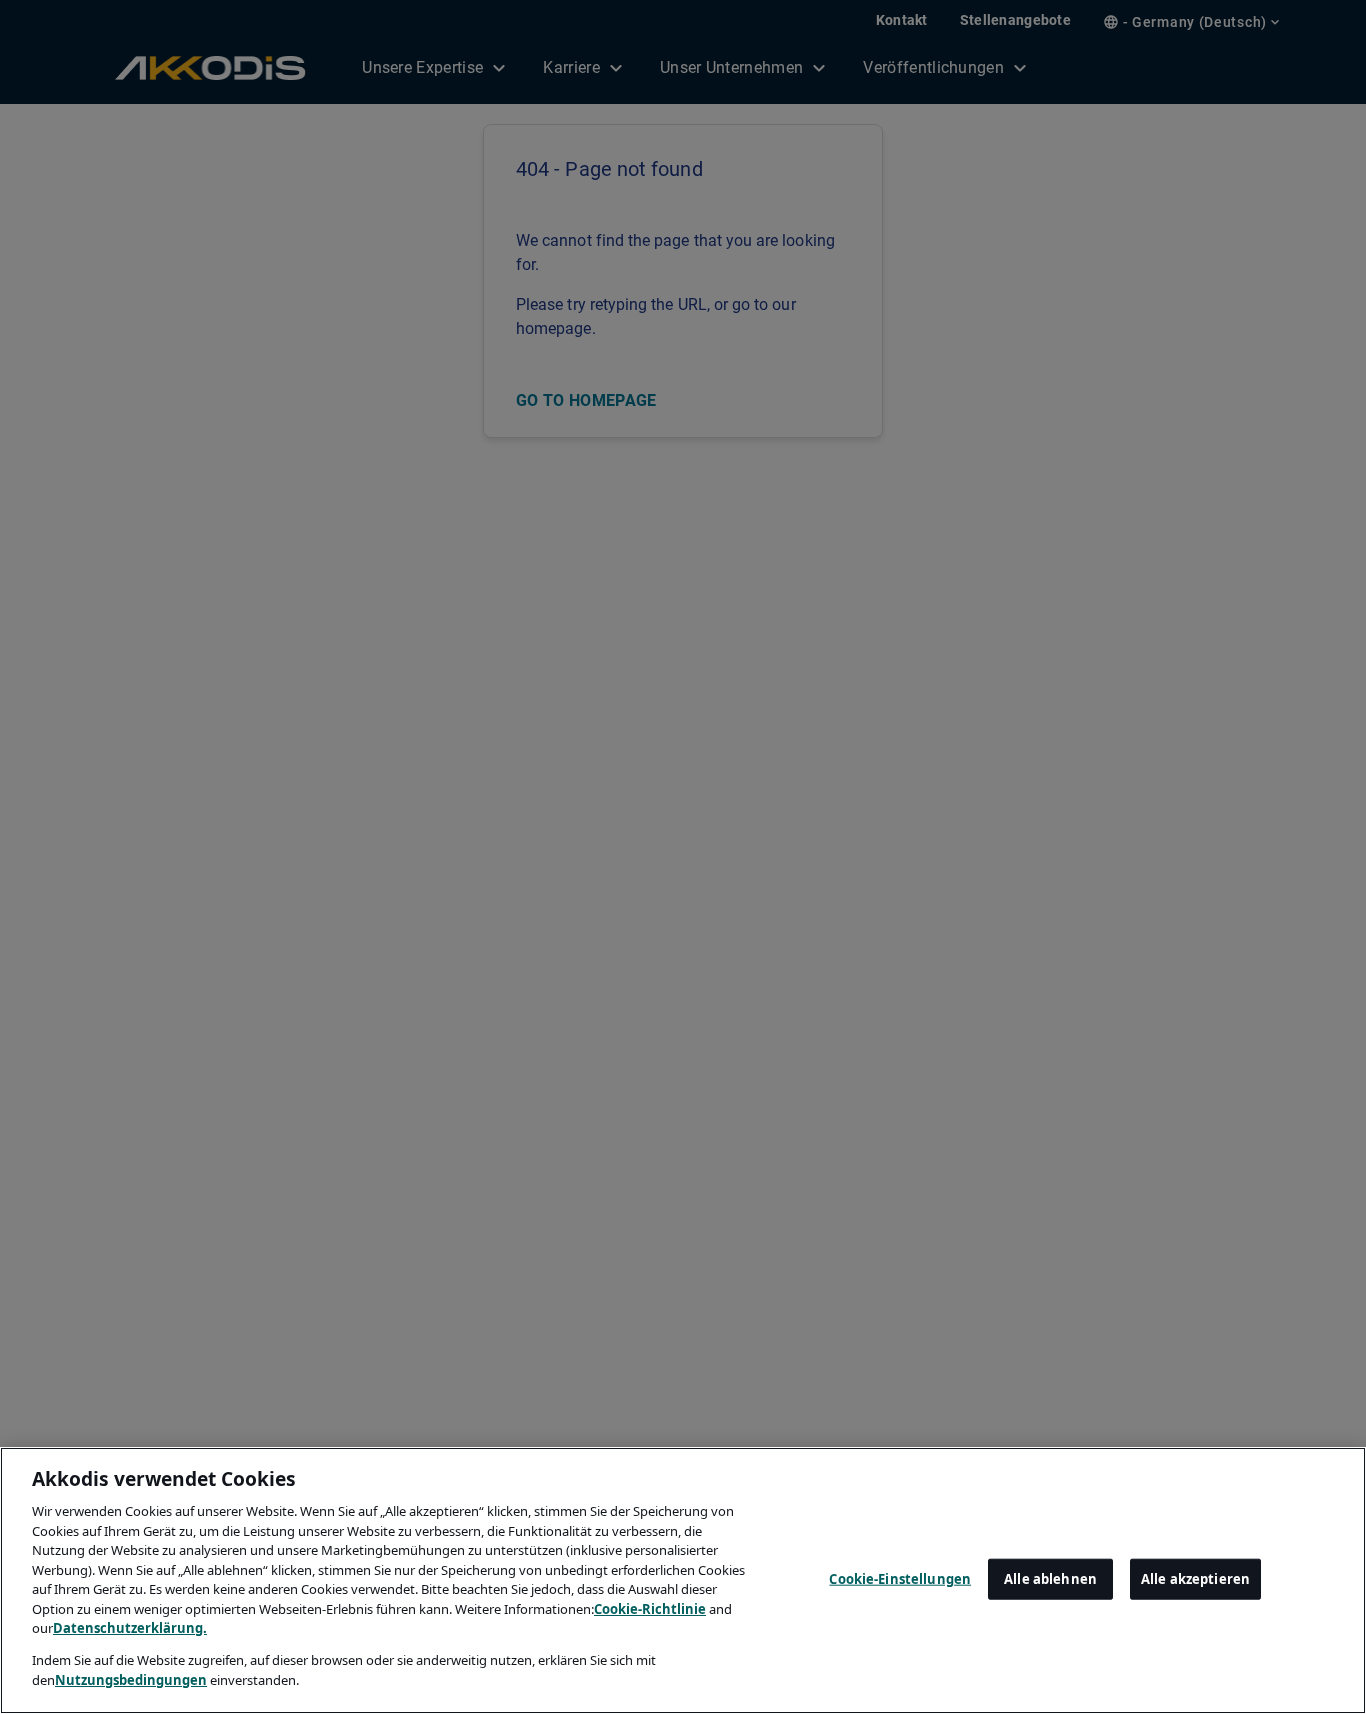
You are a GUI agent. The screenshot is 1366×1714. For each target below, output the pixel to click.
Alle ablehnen (1050, 1578)
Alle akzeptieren (1195, 1578)
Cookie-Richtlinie (650, 1609)
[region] (683, 1580)
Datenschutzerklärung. (130, 1628)
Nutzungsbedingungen (131, 1680)
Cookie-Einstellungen (900, 1578)
